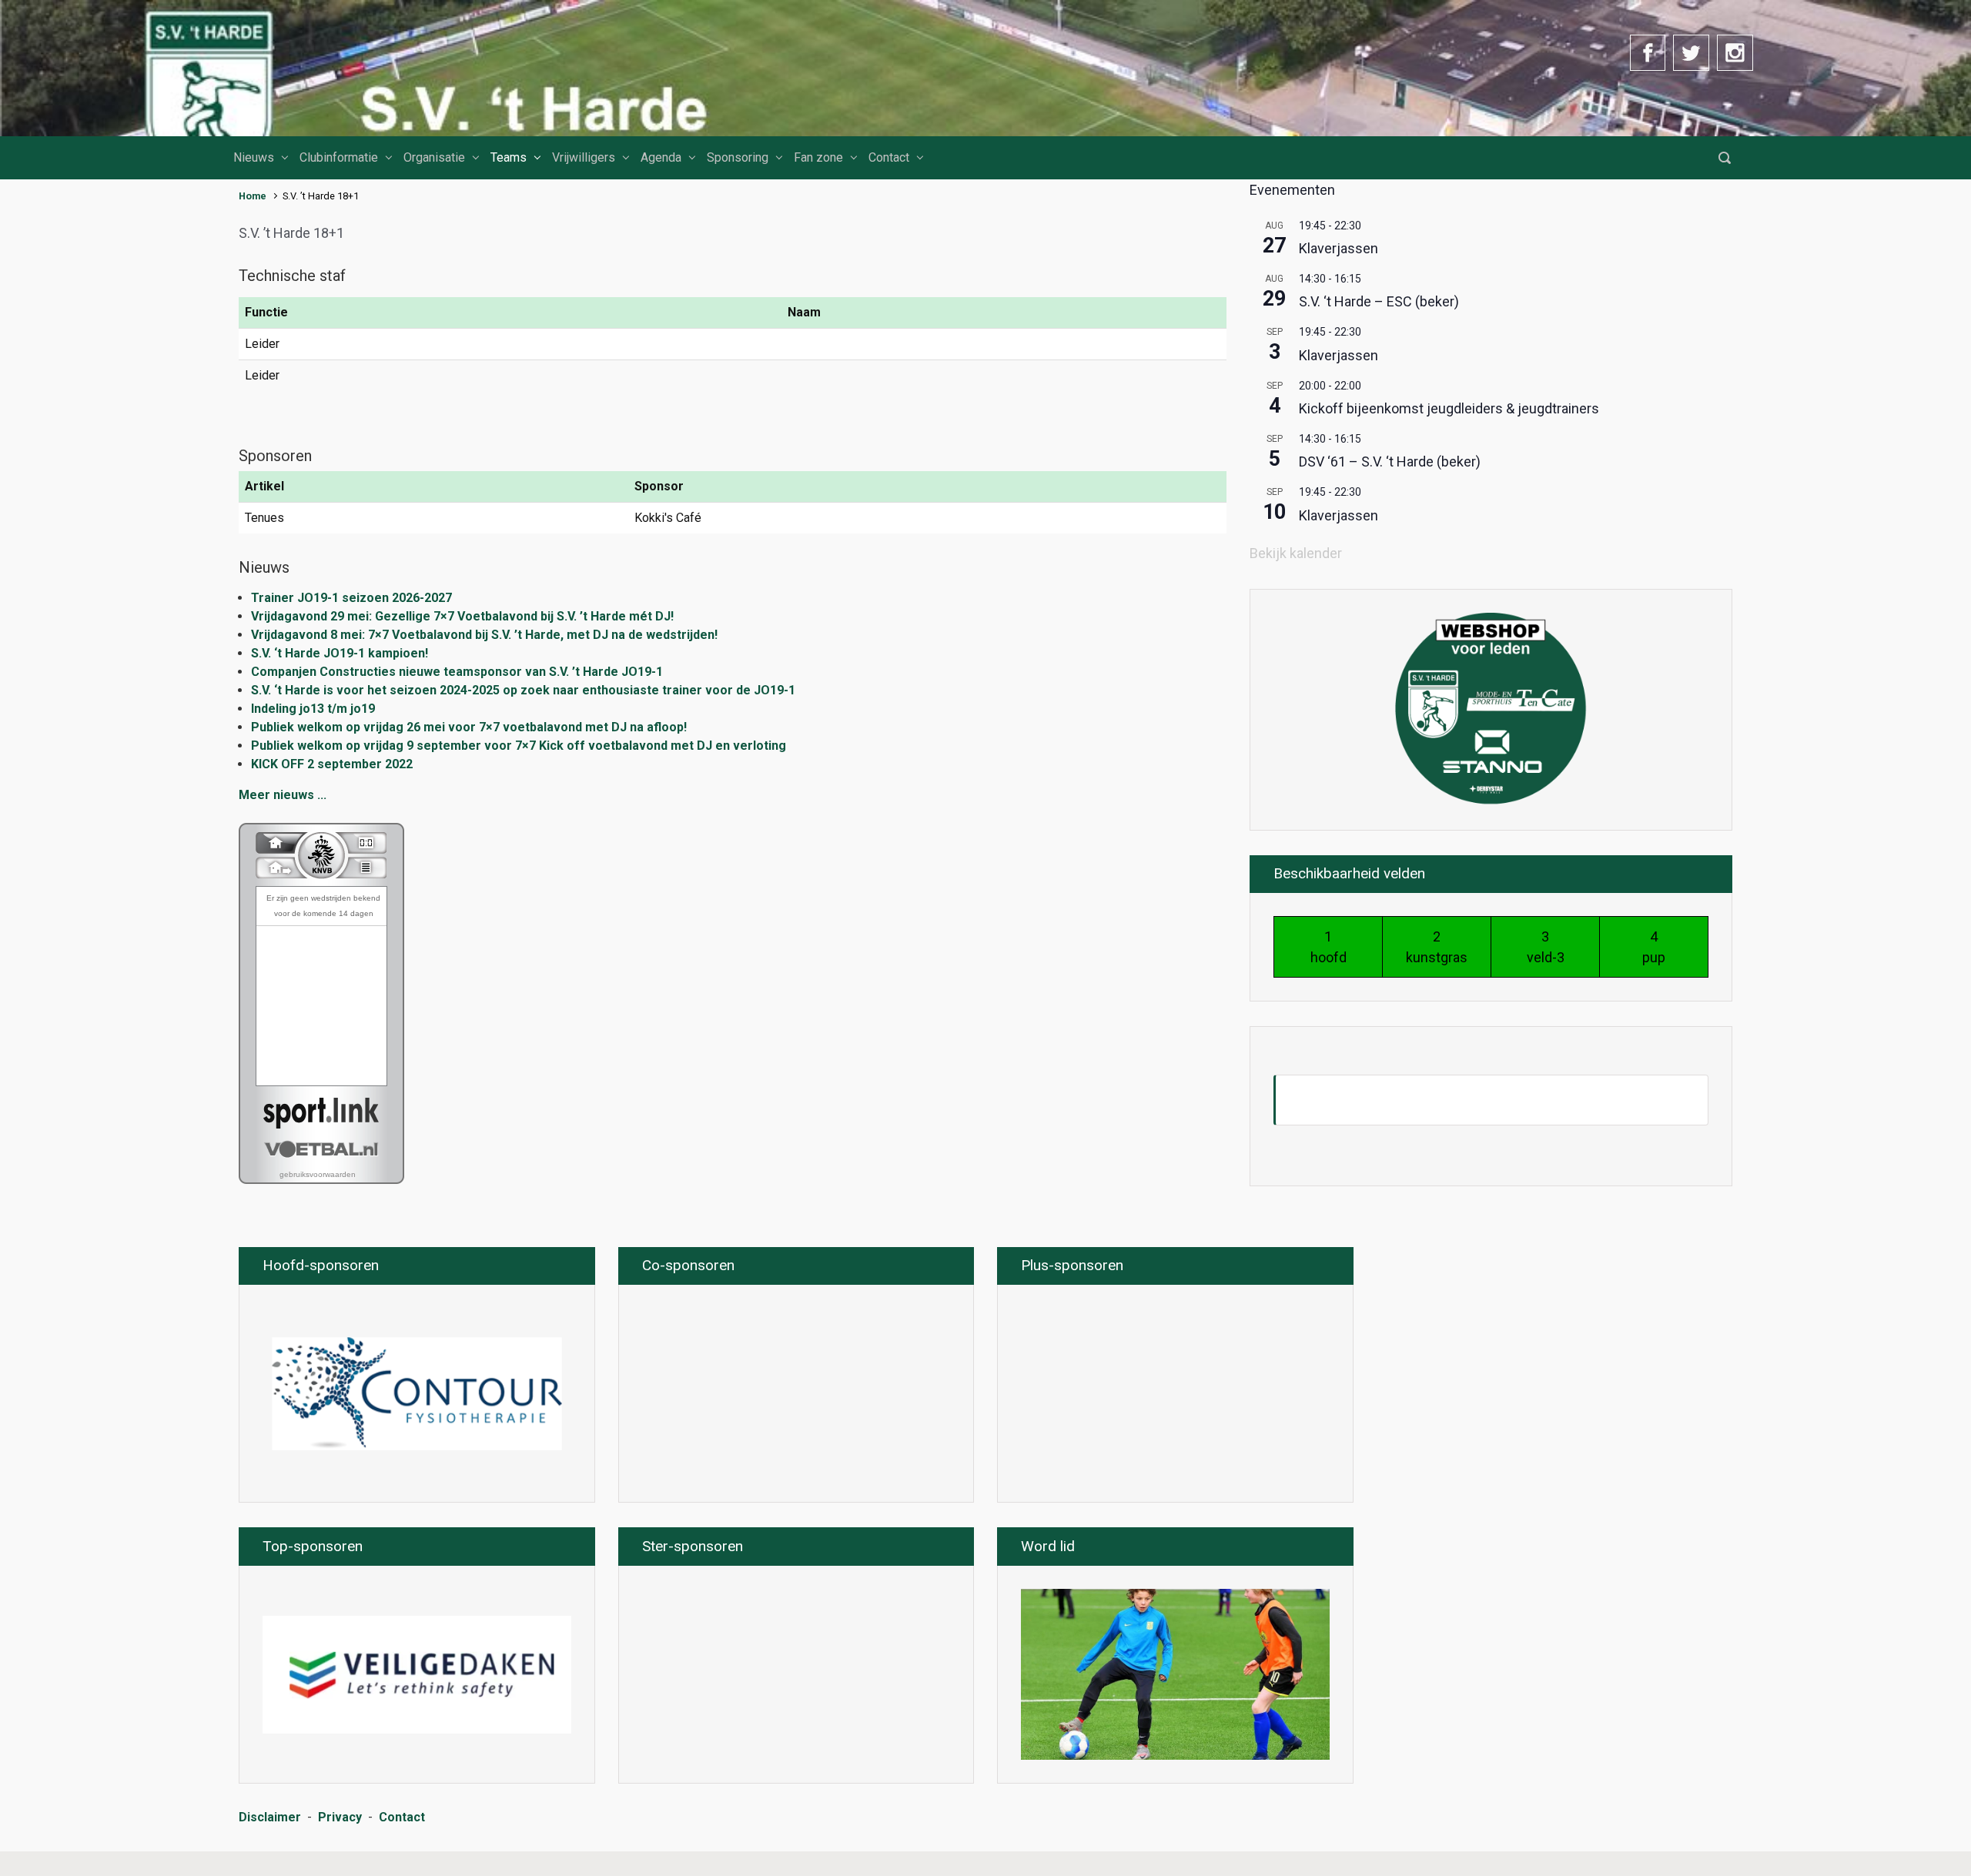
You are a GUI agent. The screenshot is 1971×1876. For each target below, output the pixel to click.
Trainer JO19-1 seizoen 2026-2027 (351, 598)
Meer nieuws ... (283, 795)
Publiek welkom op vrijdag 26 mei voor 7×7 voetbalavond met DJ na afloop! (469, 727)
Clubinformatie (339, 157)
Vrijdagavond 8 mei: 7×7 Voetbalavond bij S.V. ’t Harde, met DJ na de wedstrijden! (484, 635)
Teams (509, 157)
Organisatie (434, 157)
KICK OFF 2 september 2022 (332, 764)
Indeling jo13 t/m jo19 (313, 709)
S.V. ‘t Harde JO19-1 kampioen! (340, 653)
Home (253, 196)
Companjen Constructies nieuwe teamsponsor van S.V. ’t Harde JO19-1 (457, 672)
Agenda (661, 157)
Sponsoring (738, 157)
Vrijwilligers (584, 157)
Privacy (340, 1817)
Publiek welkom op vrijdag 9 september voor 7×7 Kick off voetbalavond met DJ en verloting (519, 746)
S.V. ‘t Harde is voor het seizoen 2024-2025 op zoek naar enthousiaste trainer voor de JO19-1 (525, 690)
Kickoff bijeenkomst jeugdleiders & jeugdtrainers (1449, 408)
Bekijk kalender (1296, 553)
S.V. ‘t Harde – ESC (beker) (1379, 301)
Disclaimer (270, 1817)
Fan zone (818, 157)
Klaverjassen (1339, 248)
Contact (889, 157)
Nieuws (254, 157)
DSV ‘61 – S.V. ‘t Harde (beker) (1390, 461)
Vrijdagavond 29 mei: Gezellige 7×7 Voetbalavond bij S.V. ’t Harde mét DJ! (462, 616)
